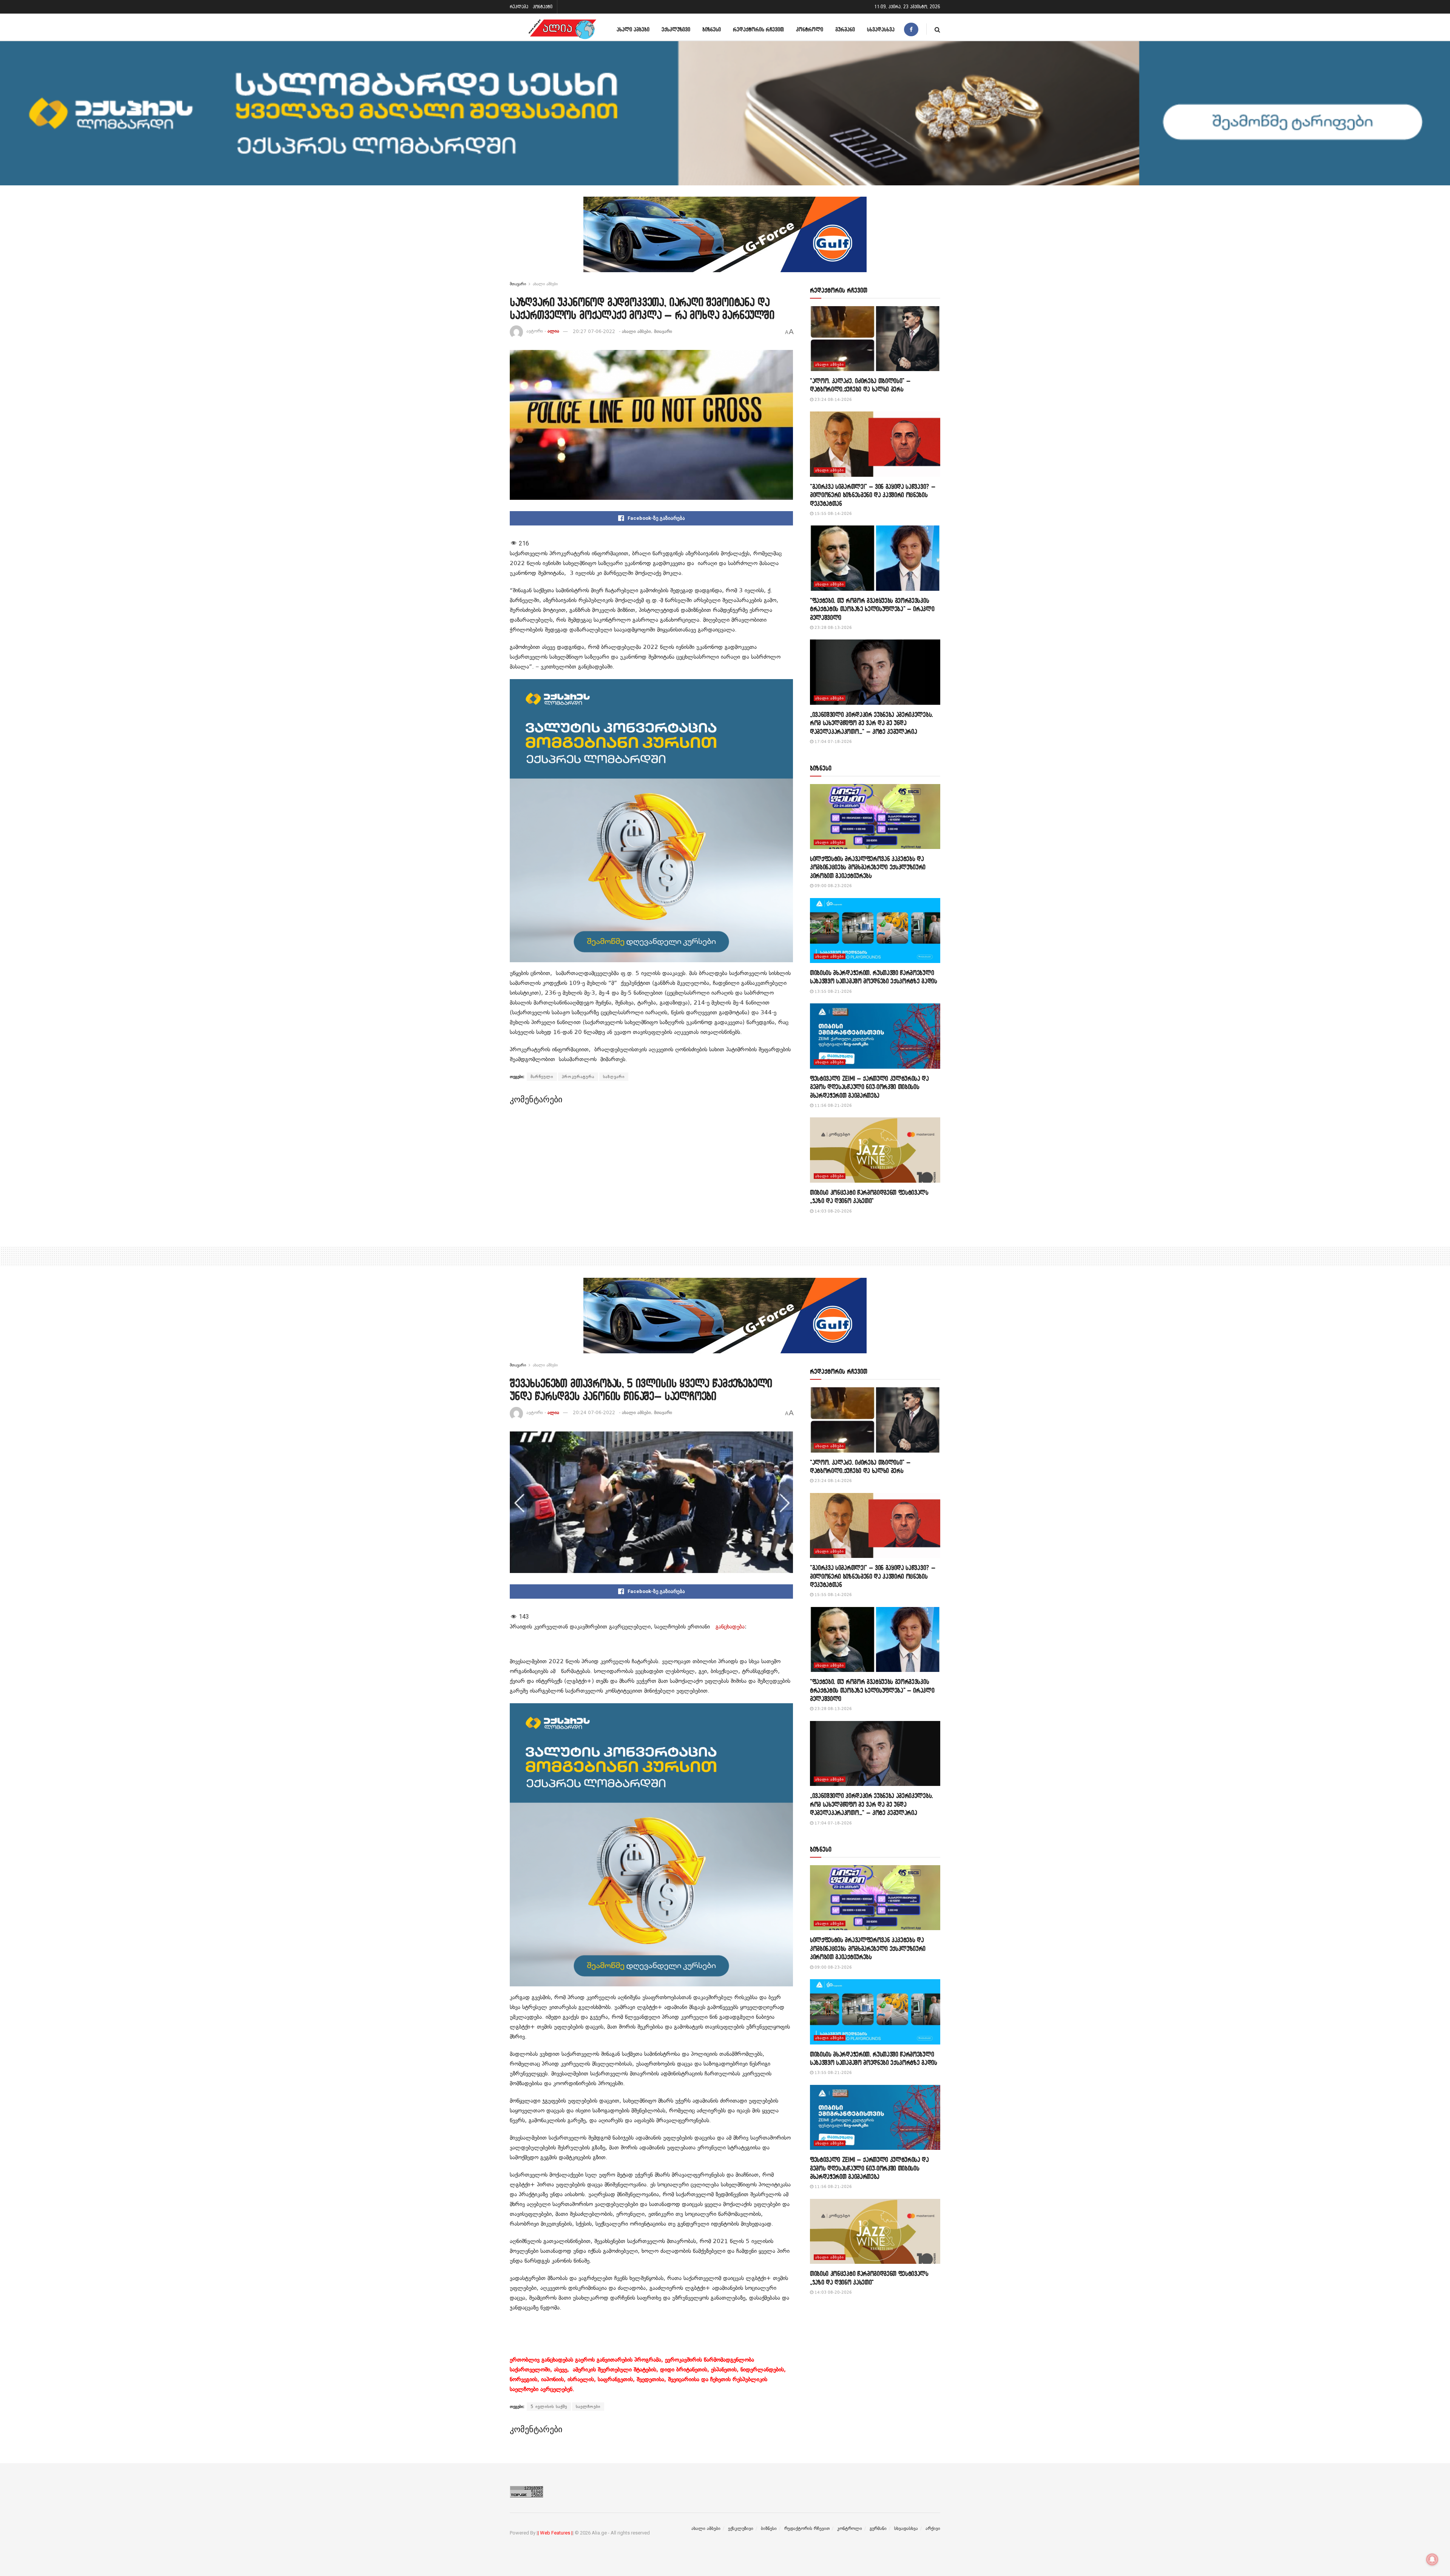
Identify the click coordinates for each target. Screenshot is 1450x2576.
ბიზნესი (712, 29)
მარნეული (542, 1077)
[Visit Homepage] (562, 29)
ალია (553, 331)
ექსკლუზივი (676, 29)
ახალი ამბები (633, 29)
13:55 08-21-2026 (833, 991)
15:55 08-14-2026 (833, 514)
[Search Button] (937, 29)
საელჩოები (588, 2407)
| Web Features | (555, 2533)
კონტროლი (810, 29)
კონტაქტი (543, 7)
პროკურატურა (578, 1077)
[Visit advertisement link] (725, 240)
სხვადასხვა (881, 29)
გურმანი (845, 29)
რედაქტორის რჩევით (758, 29)
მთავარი (518, 284)
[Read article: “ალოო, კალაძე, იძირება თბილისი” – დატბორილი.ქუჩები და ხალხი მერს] (875, 339)
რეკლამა (519, 7)
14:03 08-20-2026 (833, 1211)
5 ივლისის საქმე (549, 2407)
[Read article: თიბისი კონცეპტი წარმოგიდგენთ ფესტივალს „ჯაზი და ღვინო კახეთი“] (875, 1150)
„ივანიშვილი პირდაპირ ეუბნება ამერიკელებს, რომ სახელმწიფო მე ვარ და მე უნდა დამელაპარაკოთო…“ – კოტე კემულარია (872, 723)
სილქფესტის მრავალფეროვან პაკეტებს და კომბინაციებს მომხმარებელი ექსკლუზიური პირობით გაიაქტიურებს (868, 867)
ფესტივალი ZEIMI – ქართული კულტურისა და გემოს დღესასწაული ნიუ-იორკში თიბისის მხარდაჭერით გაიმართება (869, 1087)
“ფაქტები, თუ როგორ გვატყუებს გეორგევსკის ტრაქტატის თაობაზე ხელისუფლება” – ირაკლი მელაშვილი (872, 609)
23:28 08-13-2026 (833, 628)
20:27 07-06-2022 (594, 331)
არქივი (933, 2528)
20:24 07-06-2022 (594, 1413)
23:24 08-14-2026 (833, 400)
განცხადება (730, 1627)
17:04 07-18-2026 (833, 742)
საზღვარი (614, 1077)
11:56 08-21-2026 (833, 1105)
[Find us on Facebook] (911, 29)
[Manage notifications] (1432, 2559)
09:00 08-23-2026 (833, 886)
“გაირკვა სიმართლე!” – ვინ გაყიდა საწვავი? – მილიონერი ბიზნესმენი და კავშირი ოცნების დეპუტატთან (873, 495)
